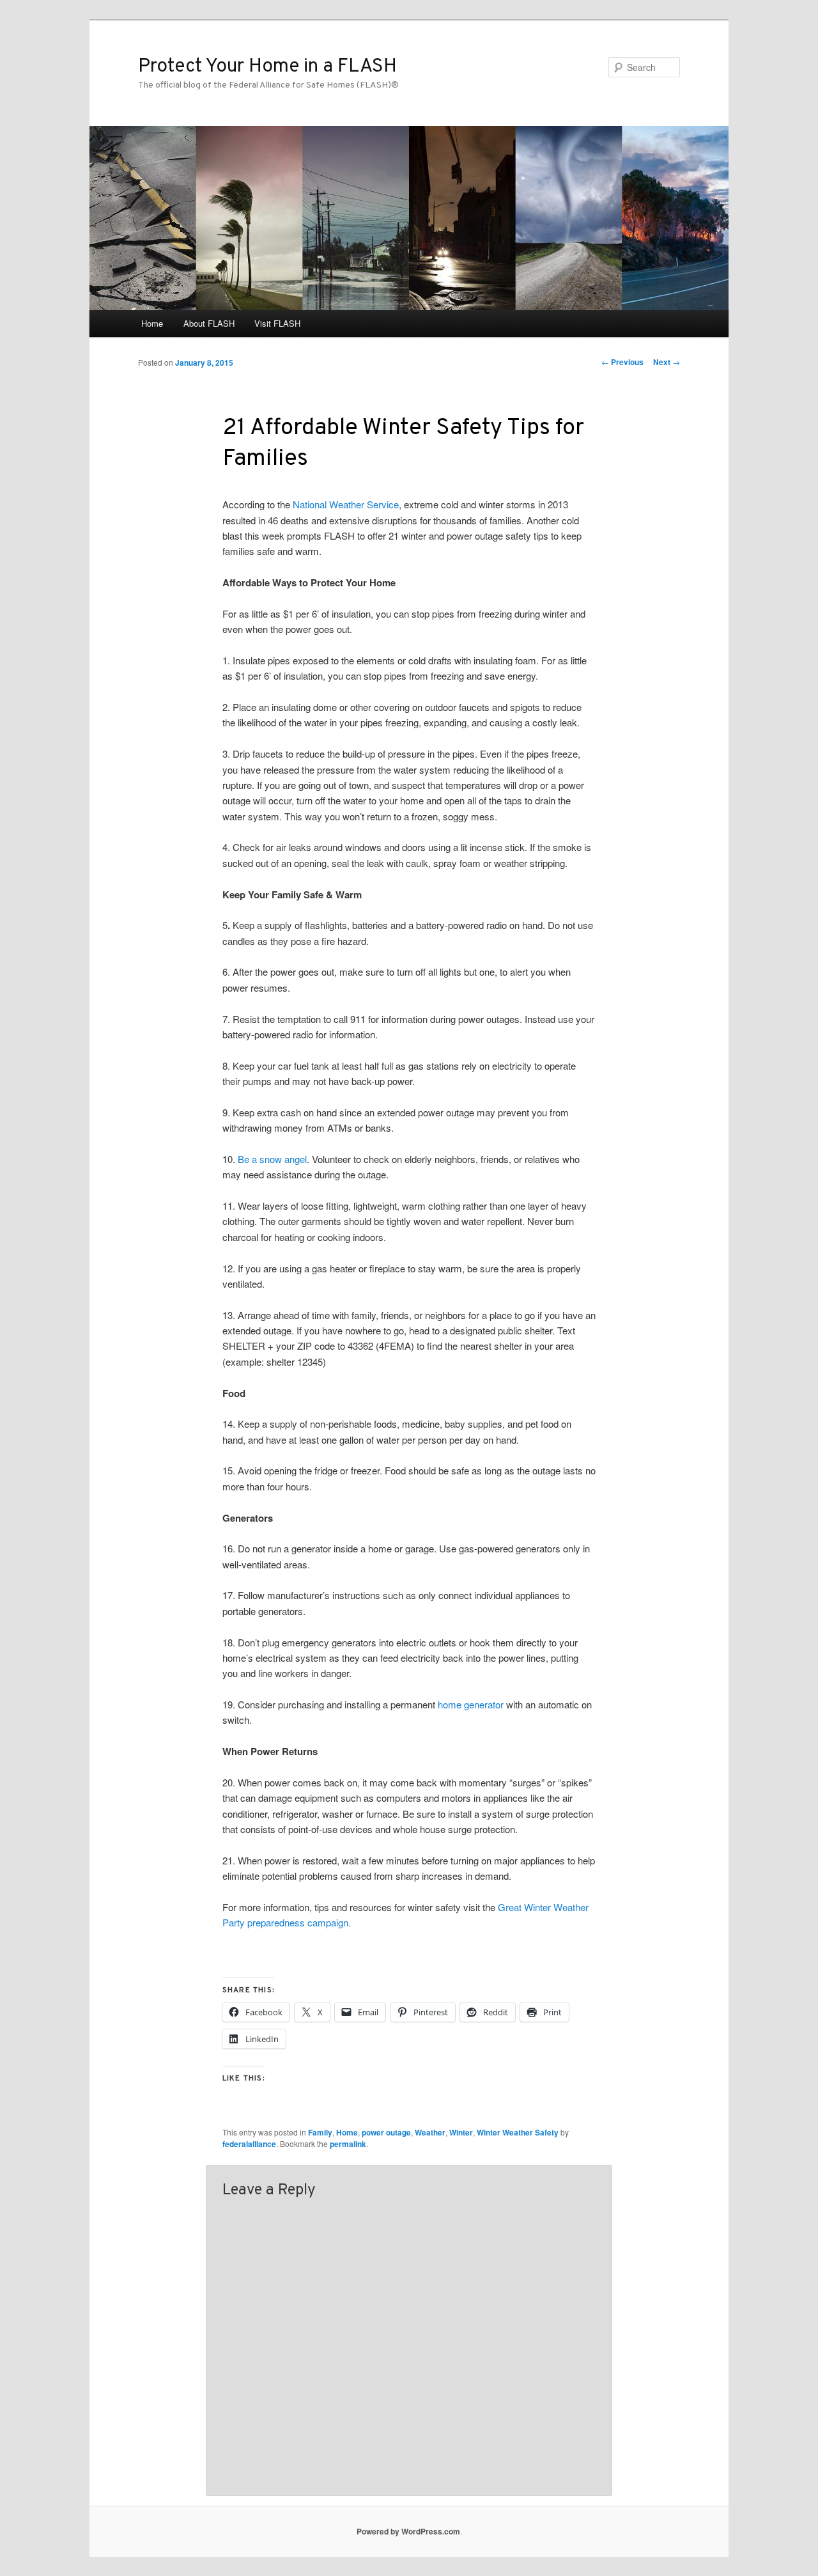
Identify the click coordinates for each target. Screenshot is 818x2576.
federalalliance (249, 2144)
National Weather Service (346, 504)
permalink (348, 2144)
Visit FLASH (277, 323)
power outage (386, 2132)
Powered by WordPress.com (408, 2531)
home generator (471, 1704)
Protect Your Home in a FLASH (267, 67)
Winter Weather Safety (518, 2132)
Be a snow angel (272, 1159)
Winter (461, 2132)
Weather (430, 2132)
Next (667, 362)
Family (320, 2132)
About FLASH (209, 323)
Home (152, 323)
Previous (622, 362)
